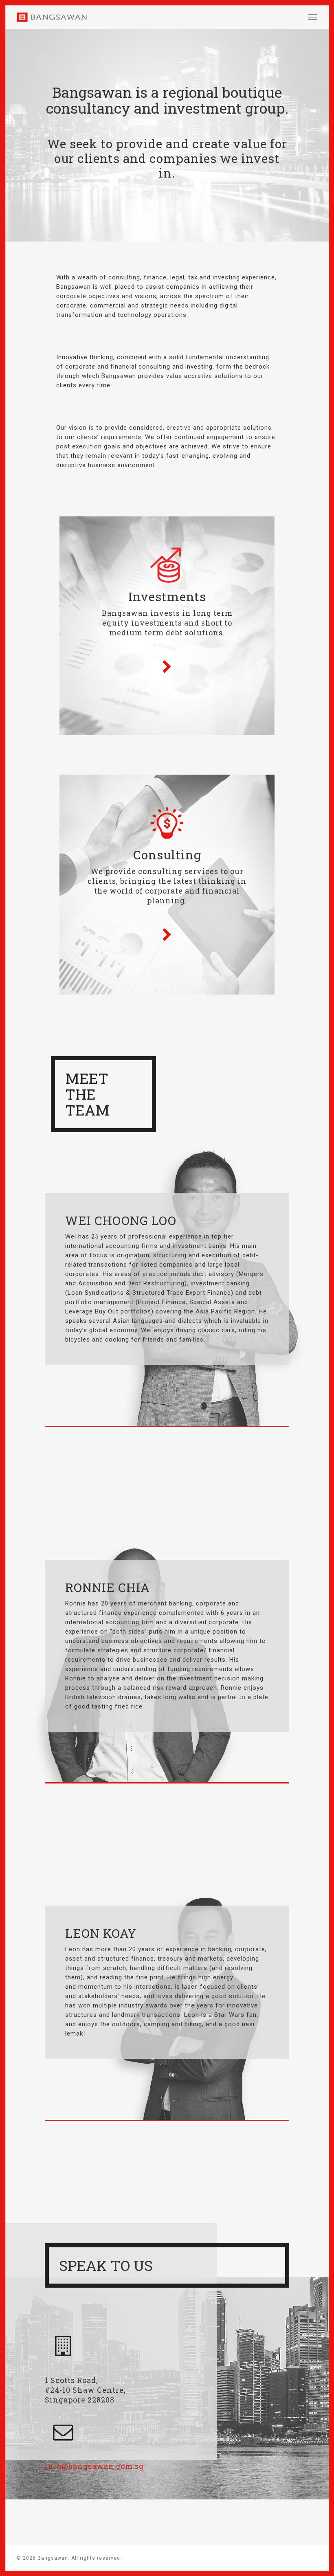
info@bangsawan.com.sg (94, 2466)
